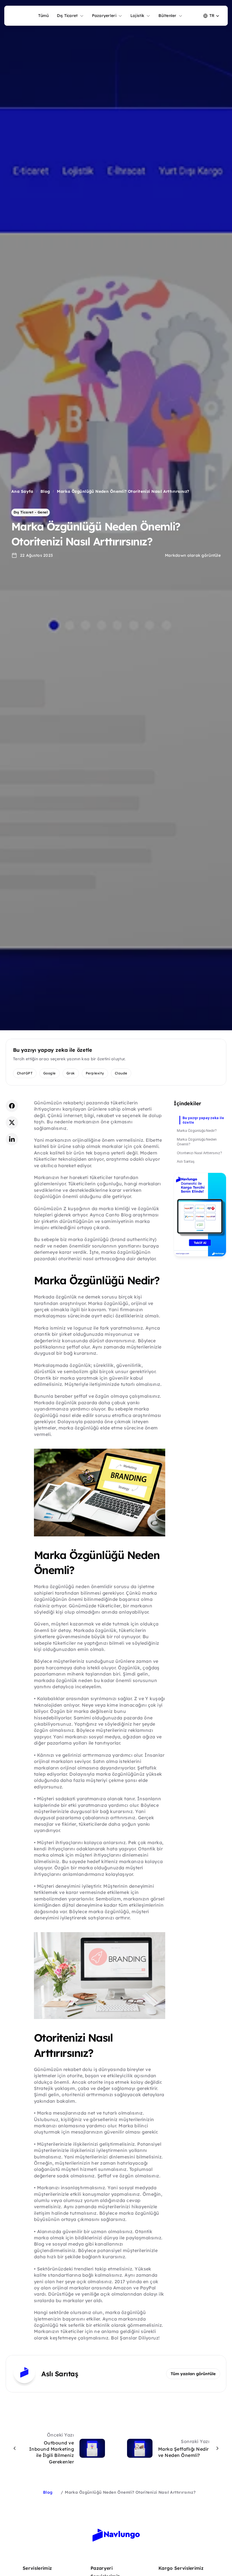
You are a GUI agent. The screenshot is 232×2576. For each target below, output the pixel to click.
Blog (45, 491)
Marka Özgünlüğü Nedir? (197, 1131)
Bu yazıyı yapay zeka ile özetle (203, 1120)
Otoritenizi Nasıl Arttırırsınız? (199, 1153)
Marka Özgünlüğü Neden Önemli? (197, 1142)
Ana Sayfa (22, 491)
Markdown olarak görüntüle (193, 555)
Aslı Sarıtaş (186, 1161)
